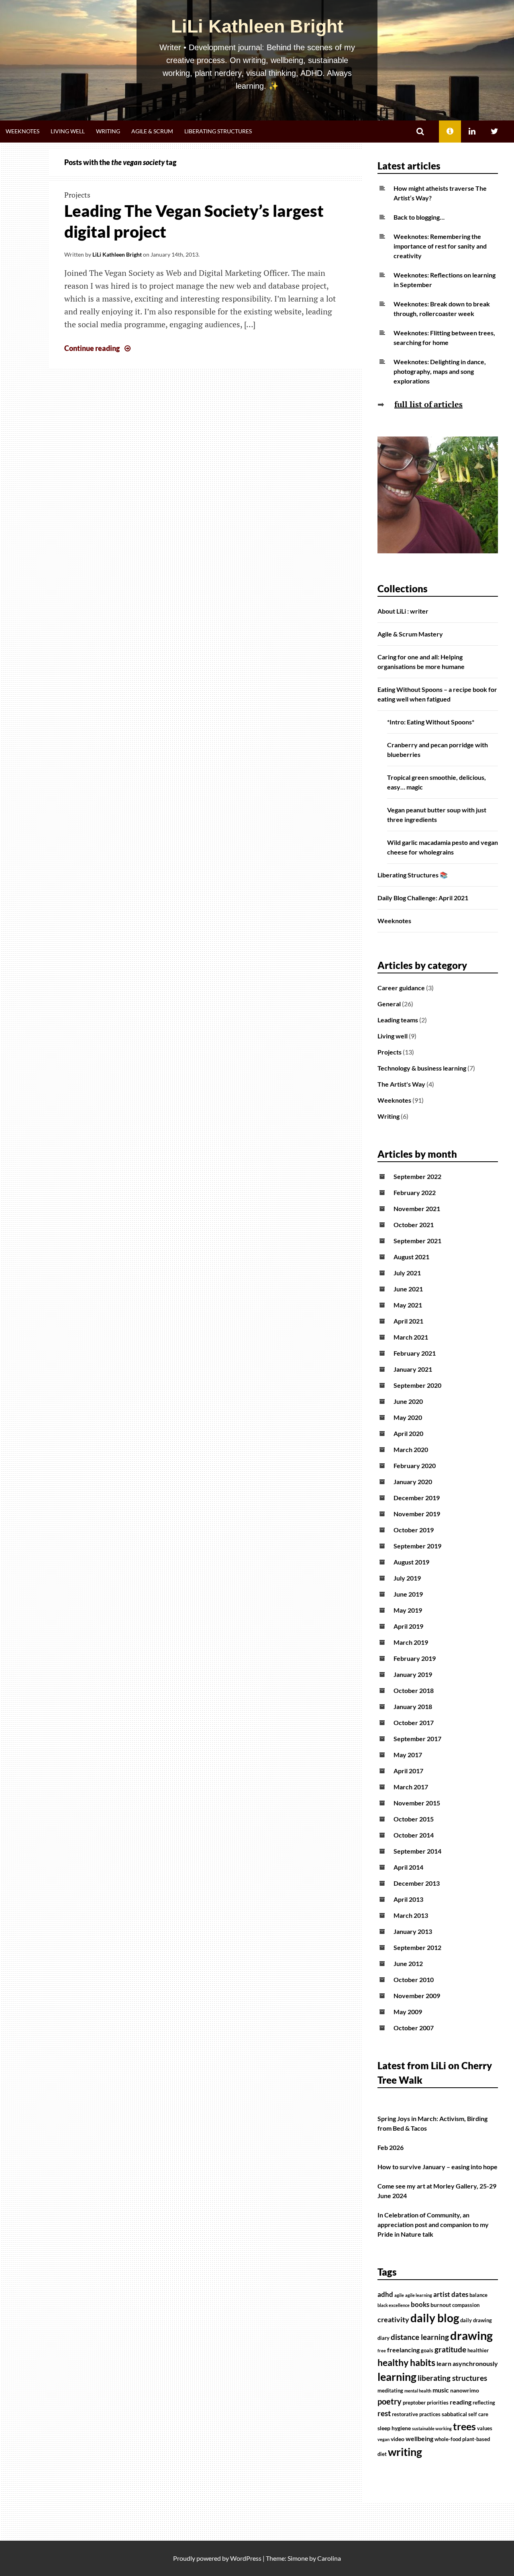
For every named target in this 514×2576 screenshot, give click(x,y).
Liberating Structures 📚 (413, 875)
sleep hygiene (394, 2428)
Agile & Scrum (152, 131)
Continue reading (98, 348)
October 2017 (414, 1722)
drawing (471, 2335)
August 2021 (411, 1257)
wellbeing (419, 2439)
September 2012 (417, 1947)
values (485, 2428)
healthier (478, 2351)
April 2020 (408, 1433)
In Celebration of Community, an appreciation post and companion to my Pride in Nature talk (433, 2224)
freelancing (403, 2350)
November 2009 (417, 1996)
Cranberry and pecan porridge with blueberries (438, 750)
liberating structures (452, 2378)
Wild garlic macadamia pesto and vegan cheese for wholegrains (443, 847)
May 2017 (408, 1755)
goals (427, 2351)
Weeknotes (22, 131)
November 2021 (417, 1208)
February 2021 (415, 1353)
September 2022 (417, 1176)
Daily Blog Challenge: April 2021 (423, 898)
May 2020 (408, 1417)
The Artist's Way (401, 1084)
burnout (441, 2305)
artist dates (451, 2295)
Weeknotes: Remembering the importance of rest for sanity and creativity (440, 246)
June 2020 (408, 1401)
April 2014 (408, 1867)
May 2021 (408, 1305)
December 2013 (417, 1883)
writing (405, 2452)
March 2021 (411, 1337)
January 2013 (413, 1931)
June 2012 (408, 1963)
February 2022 (415, 1192)
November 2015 (417, 1803)
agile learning (419, 2295)
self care (478, 2414)
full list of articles (428, 404)
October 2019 (414, 1530)
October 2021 (414, 1225)
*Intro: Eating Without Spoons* (431, 722)
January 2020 (413, 1482)
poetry (390, 2401)
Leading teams (398, 1020)
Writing (108, 131)
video (398, 2439)
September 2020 (417, 1385)
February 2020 (415, 1465)
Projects (77, 195)
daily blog (435, 2318)
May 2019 (408, 1610)
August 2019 (411, 1562)
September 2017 (417, 1739)
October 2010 (414, 1979)
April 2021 (408, 1321)
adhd (385, 2295)
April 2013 (408, 1899)
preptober (414, 2403)
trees (464, 2426)
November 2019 (417, 1514)
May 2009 (408, 2012)
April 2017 (408, 1771)
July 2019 (407, 1578)
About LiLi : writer (403, 611)
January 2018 (413, 1706)
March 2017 (411, 1787)
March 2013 (411, 1915)
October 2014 (414, 1835)
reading (461, 2402)
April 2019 (408, 1626)
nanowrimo (465, 2390)
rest (384, 2413)
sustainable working (432, 2428)
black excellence (394, 2305)
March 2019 (411, 1642)
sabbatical (454, 2414)
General (389, 1004)
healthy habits (406, 2362)
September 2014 (417, 1851)
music (441, 2390)
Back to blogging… (419, 217)
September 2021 (417, 1241)
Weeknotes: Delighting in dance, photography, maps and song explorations (440, 371)
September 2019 (417, 1546)
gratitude (450, 2350)
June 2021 (408, 1289)
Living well (68, 131)
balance (478, 2295)
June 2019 (408, 1594)
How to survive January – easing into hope (438, 2167)
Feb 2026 (391, 2147)
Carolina (329, 2558)
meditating (390, 2391)
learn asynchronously (467, 2364)
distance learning (420, 2337)
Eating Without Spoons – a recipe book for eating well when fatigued (437, 694)
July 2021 (407, 1273)
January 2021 (413, 1369)
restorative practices (416, 2414)
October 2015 (414, 1819)
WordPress (246, 2558)
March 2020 (411, 1449)
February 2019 (415, 1658)
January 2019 (413, 1674)
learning (397, 2377)
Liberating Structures (218, 131)
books (420, 2305)
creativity (393, 2320)
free (382, 2351)
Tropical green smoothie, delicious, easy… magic (436, 782)
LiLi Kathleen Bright (257, 26)
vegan (383, 2439)
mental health (418, 2391)
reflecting (484, 2403)
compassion (466, 2305)
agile (399, 2295)
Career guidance (401, 988)
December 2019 (417, 1498)
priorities (438, 2403)
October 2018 (414, 1690)
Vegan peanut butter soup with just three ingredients (437, 815)
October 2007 (414, 2028)
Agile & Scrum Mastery (410, 634)
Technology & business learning (422, 1068)
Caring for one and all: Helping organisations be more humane (421, 662)
